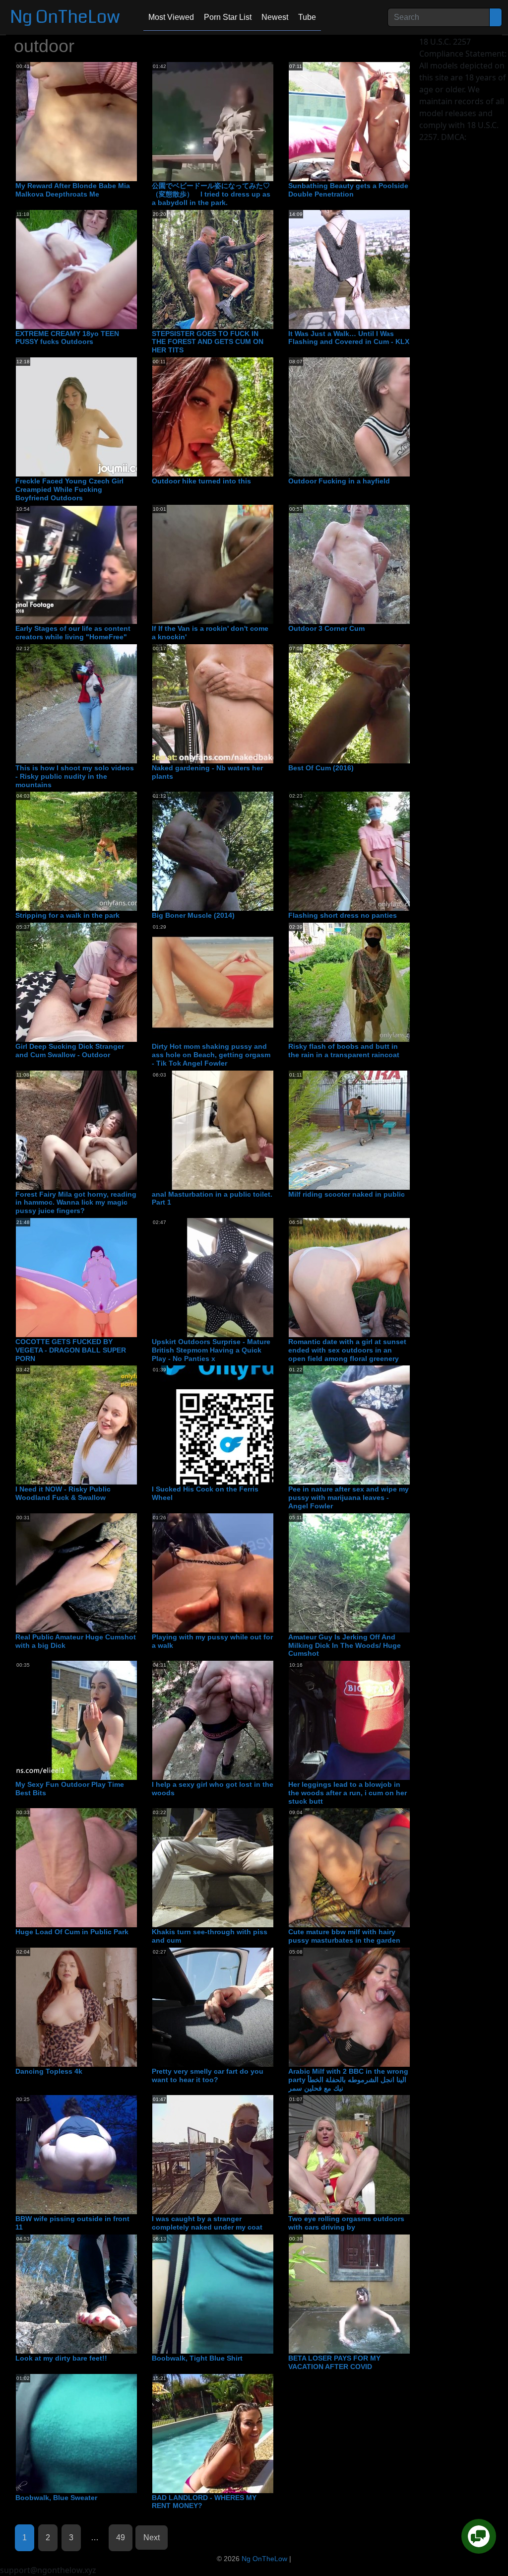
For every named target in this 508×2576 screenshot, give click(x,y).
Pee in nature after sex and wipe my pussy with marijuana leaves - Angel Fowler (349, 1497)
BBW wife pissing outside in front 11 (72, 2223)
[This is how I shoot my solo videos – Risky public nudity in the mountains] (95, 703)
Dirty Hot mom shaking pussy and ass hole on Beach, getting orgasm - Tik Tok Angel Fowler (211, 1055)
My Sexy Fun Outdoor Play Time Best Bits (70, 1789)
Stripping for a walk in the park (67, 915)
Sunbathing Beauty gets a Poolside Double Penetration (348, 190)
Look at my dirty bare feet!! (61, 2358)
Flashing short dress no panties (343, 915)
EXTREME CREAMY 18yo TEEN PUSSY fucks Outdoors (67, 338)
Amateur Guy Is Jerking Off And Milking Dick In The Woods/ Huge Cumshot (345, 1645)
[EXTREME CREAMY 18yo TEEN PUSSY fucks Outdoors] (95, 269)
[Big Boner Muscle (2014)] (232, 851)
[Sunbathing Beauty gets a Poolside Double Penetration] (368, 121)
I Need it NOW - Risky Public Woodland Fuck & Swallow (63, 1493)
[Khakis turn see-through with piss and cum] (232, 1868)
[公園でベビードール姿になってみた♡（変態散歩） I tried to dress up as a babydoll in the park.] (232, 121)
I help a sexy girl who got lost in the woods (213, 1789)
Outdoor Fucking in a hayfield (339, 481)
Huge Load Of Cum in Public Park (72, 1932)
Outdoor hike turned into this (201, 481)
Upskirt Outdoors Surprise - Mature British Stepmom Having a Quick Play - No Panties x (211, 1350)
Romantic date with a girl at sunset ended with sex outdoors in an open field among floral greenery (347, 1350)
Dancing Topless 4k (49, 2071)
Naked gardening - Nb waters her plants (207, 772)
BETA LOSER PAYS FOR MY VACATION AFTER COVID (334, 2362)
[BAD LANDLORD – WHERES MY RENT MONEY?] (232, 2433)
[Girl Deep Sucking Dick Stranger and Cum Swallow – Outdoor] (95, 982)
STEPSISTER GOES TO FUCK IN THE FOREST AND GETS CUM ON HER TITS (208, 342)
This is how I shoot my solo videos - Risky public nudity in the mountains (75, 776)
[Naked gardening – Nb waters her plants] (232, 703)
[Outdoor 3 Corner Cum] (368, 564)
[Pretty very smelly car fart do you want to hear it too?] (232, 2007)
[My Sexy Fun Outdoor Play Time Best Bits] (95, 1720)
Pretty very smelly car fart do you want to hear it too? (208, 2075)
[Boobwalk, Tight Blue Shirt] (232, 2294)
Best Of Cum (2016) (321, 768)
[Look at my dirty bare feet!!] (95, 2294)
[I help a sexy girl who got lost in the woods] (232, 1720)
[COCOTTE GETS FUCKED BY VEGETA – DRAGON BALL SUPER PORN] (95, 1277)
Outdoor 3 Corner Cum (326, 628)
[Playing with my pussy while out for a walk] (232, 1572)
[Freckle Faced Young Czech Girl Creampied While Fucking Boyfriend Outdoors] (95, 416)
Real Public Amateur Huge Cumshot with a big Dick (76, 1641)
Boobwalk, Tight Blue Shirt (197, 2358)
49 (121, 2538)
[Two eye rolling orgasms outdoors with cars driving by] (368, 2155)
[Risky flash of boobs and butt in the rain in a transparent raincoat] (368, 982)
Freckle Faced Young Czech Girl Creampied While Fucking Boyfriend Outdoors (69, 489)
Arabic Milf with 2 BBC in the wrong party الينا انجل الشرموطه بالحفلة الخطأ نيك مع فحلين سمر (348, 2080)
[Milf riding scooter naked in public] (368, 1130)
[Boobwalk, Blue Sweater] (95, 2433)
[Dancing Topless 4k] (95, 2007)
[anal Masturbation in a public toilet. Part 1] (232, 1130)
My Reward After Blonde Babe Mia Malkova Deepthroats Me (73, 190)
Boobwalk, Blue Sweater (56, 2498)
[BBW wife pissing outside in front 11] (95, 2155)
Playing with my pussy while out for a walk (212, 1641)
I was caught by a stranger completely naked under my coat (207, 2223)
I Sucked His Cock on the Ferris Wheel (205, 1493)
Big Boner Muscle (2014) (193, 915)
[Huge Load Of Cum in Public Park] (95, 1868)
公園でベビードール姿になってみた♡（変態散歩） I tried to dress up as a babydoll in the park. (211, 194)
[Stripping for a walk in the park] (95, 851)
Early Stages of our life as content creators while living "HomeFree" (73, 633)
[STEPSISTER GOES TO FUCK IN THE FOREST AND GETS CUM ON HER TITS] (232, 269)
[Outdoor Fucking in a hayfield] (368, 416)
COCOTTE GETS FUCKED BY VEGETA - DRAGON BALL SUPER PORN (71, 1350)
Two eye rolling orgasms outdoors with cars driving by (346, 2223)
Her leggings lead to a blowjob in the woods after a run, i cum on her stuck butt (348, 1793)
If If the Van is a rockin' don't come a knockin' (210, 633)
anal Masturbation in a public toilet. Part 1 (212, 1198)
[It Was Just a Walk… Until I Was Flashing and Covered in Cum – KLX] (368, 269)
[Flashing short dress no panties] (368, 851)
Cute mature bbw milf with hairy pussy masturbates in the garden (344, 1936)
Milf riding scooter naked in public (347, 1194)
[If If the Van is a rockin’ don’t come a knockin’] (232, 564)
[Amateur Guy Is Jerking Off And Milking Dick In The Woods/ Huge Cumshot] (368, 1572)
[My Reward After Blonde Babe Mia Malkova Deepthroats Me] (95, 121)
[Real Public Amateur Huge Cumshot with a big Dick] (95, 1572)
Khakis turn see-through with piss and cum (210, 1936)
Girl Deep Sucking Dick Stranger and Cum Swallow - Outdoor (70, 1051)
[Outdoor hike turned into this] (232, 416)
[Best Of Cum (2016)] (368, 703)
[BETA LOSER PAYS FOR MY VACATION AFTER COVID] (368, 2294)
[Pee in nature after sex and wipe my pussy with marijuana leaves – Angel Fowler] (368, 1424)
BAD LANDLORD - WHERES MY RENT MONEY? (204, 2502)
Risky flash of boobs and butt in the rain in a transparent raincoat (344, 1051)
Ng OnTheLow (65, 17)
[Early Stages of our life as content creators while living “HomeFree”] (95, 564)
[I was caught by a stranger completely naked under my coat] (232, 2155)
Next (152, 2538)
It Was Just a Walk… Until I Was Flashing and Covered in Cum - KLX (349, 338)
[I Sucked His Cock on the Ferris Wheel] (232, 1424)
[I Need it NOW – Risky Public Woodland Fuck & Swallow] (95, 1424)
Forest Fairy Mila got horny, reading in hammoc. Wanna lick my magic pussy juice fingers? (76, 1203)
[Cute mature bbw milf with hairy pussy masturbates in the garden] (368, 1868)
